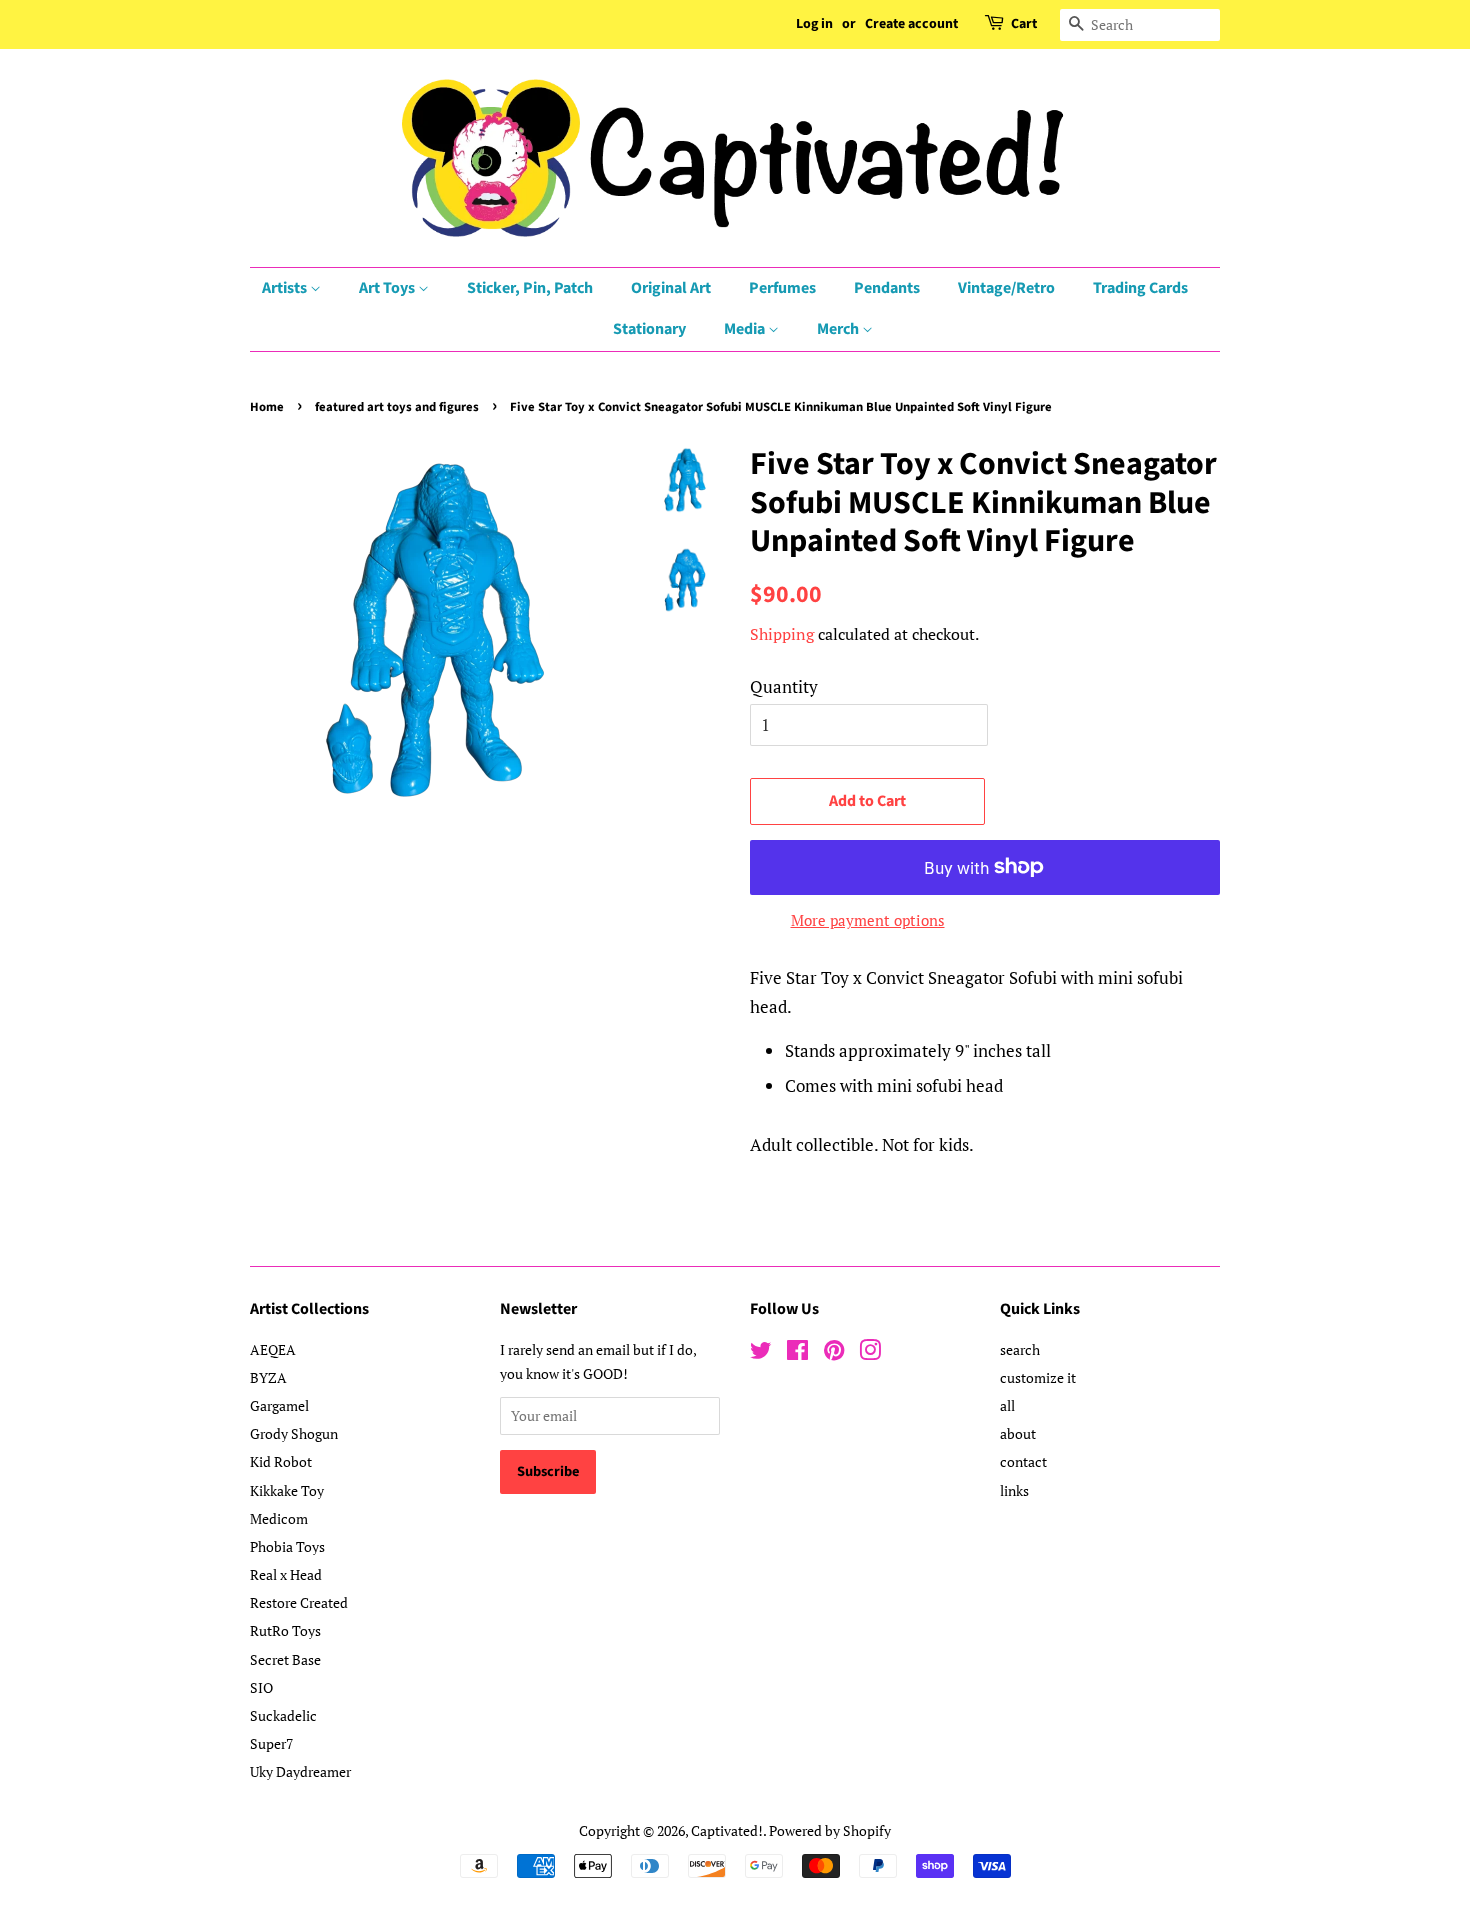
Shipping (782, 634)
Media (746, 329)
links (1014, 1490)
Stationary (649, 329)
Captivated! (727, 1830)
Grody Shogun (294, 1433)
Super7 (271, 1743)
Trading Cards (1140, 288)
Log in (814, 24)
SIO (261, 1687)
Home (267, 407)
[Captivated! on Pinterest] (834, 1353)
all (1007, 1405)
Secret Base (285, 1659)
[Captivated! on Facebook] (797, 1353)
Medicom (279, 1518)
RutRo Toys (285, 1630)
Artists (286, 288)
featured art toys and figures (397, 407)
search (1020, 1349)
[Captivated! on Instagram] (870, 1353)
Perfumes (782, 288)
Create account (911, 24)
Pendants (887, 288)
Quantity (784, 686)
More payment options (868, 920)
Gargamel (279, 1405)
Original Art (671, 288)
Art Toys (388, 288)
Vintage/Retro (1006, 288)
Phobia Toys (287, 1546)
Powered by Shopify (830, 1830)
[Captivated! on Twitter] (761, 1353)
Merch (839, 329)
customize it (1038, 1377)
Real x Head (286, 1574)
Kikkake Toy (287, 1490)
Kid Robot (281, 1461)
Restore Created (299, 1602)
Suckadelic (283, 1715)
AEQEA (273, 1349)
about (1018, 1433)
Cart (1024, 24)
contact (1023, 1461)
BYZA (268, 1377)
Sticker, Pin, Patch (530, 288)
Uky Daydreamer (300, 1771)
